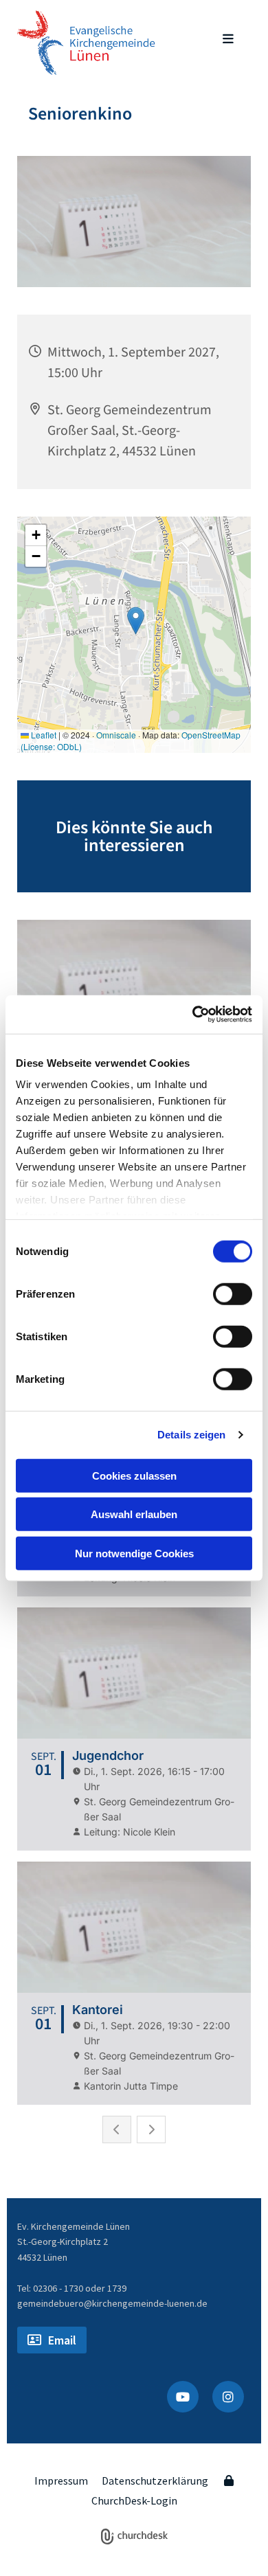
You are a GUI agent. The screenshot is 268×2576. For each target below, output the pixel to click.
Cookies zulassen (134, 1475)
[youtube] (183, 2397)
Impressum (61, 2481)
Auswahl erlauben (134, 1514)
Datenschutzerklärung (155, 2481)
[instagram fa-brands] (228, 2397)
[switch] (233, 1293)
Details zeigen (191, 1435)
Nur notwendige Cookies (134, 1553)
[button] (220, 40)
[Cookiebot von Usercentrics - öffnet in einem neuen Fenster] (193, 1015)
